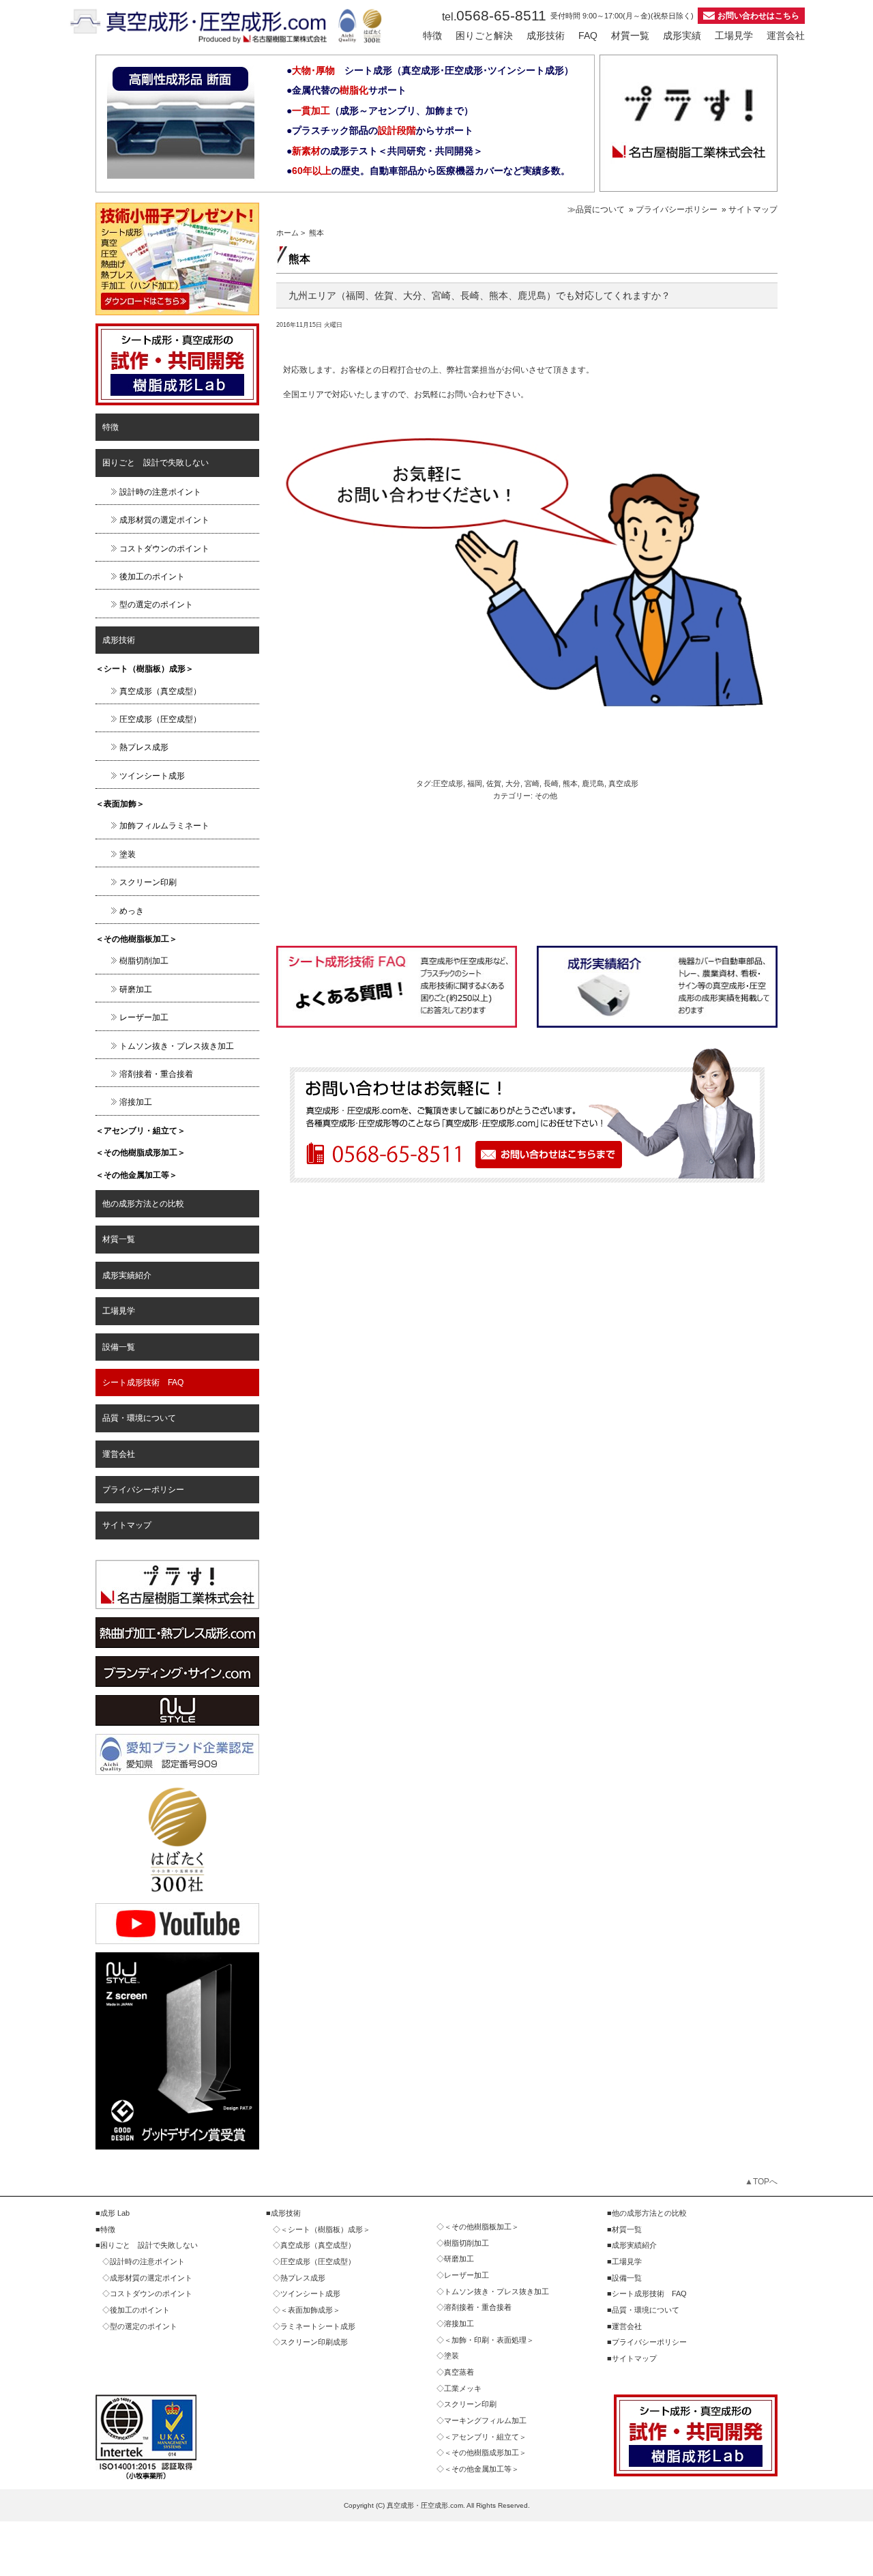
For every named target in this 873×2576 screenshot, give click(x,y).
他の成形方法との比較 (143, 1204)
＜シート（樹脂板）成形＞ (145, 669)
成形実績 (682, 35)
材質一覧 (630, 35)
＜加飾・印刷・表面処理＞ (489, 2340)
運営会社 (786, 35)
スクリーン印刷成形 (314, 2342)
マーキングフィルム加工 (485, 2420)
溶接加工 (136, 1102)
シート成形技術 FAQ (143, 1383)
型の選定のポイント (156, 605)
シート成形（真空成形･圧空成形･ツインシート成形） (433, 70)
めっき (132, 911)
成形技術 (546, 35)
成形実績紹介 (127, 1275)
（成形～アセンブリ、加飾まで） (383, 111)
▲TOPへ (761, 2182)
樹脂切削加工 (144, 961)
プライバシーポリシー (143, 1490)
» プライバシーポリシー (673, 209)
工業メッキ (463, 2388)
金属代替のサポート (349, 90)
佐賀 (494, 783)
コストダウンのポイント (164, 549)
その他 (546, 796)
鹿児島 (593, 783)
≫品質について (596, 209)
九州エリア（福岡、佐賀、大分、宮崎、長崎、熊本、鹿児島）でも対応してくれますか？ (479, 295)
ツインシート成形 (152, 776)
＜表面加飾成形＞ (310, 2310)
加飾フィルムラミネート (164, 826)
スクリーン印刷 (148, 882)
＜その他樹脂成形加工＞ (140, 1153)
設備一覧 (119, 1347)
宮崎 (532, 783)
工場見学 (734, 35)
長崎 (551, 783)
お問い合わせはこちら (758, 16)
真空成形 (623, 783)
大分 (513, 783)
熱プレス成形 (144, 747)
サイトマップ (127, 1525)
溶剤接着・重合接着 (156, 1074)
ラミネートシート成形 (318, 2326)
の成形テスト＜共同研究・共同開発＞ (387, 151)
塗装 (128, 854)
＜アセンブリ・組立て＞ (140, 1131)
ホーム (287, 233)
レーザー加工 (144, 1017)
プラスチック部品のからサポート (383, 130)
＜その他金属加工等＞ (136, 1175)
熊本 (570, 783)
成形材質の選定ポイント (164, 520)
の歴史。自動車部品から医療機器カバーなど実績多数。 (431, 171)
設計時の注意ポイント (160, 492)
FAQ (588, 35)
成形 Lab (115, 2213)
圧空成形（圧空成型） (160, 719)
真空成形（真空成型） (160, 691)
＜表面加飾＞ (120, 804)
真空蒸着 (459, 2372)
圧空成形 (448, 783)
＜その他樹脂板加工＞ (136, 939)
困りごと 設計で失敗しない (156, 463)
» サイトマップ (750, 209)
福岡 (475, 783)
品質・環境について (139, 1418)
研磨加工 (136, 989)
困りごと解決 (484, 35)
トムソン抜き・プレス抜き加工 (177, 1046)
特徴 (432, 35)
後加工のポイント (152, 577)
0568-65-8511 (494, 15)
